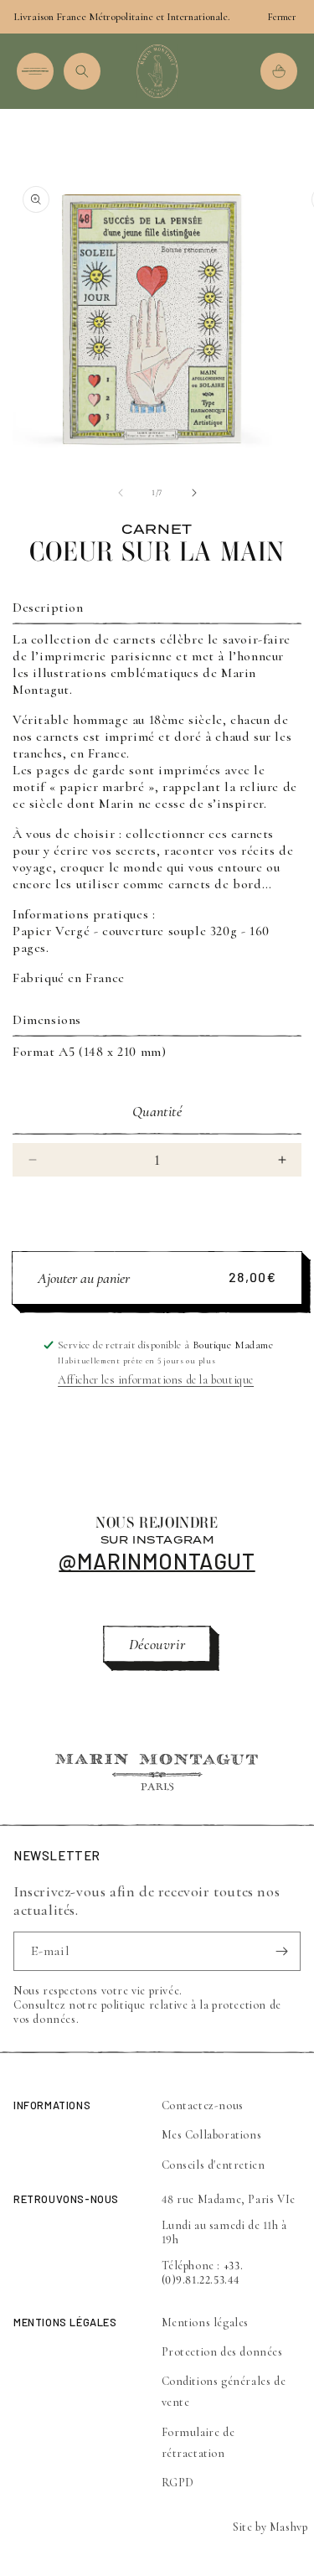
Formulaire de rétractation (198, 2443)
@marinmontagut (157, 1561)
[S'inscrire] (281, 1951)
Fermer (282, 17)
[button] (35, 71)
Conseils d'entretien (214, 2165)
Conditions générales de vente (224, 2392)
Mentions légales (206, 2323)
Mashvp (289, 2527)
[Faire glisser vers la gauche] (121, 493)
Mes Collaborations (212, 2135)
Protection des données (222, 2352)
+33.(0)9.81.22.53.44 (203, 2273)
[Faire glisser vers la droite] (194, 493)
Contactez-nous (203, 2105)
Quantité (157, 1111)
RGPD (178, 2483)
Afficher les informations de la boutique (156, 1380)
